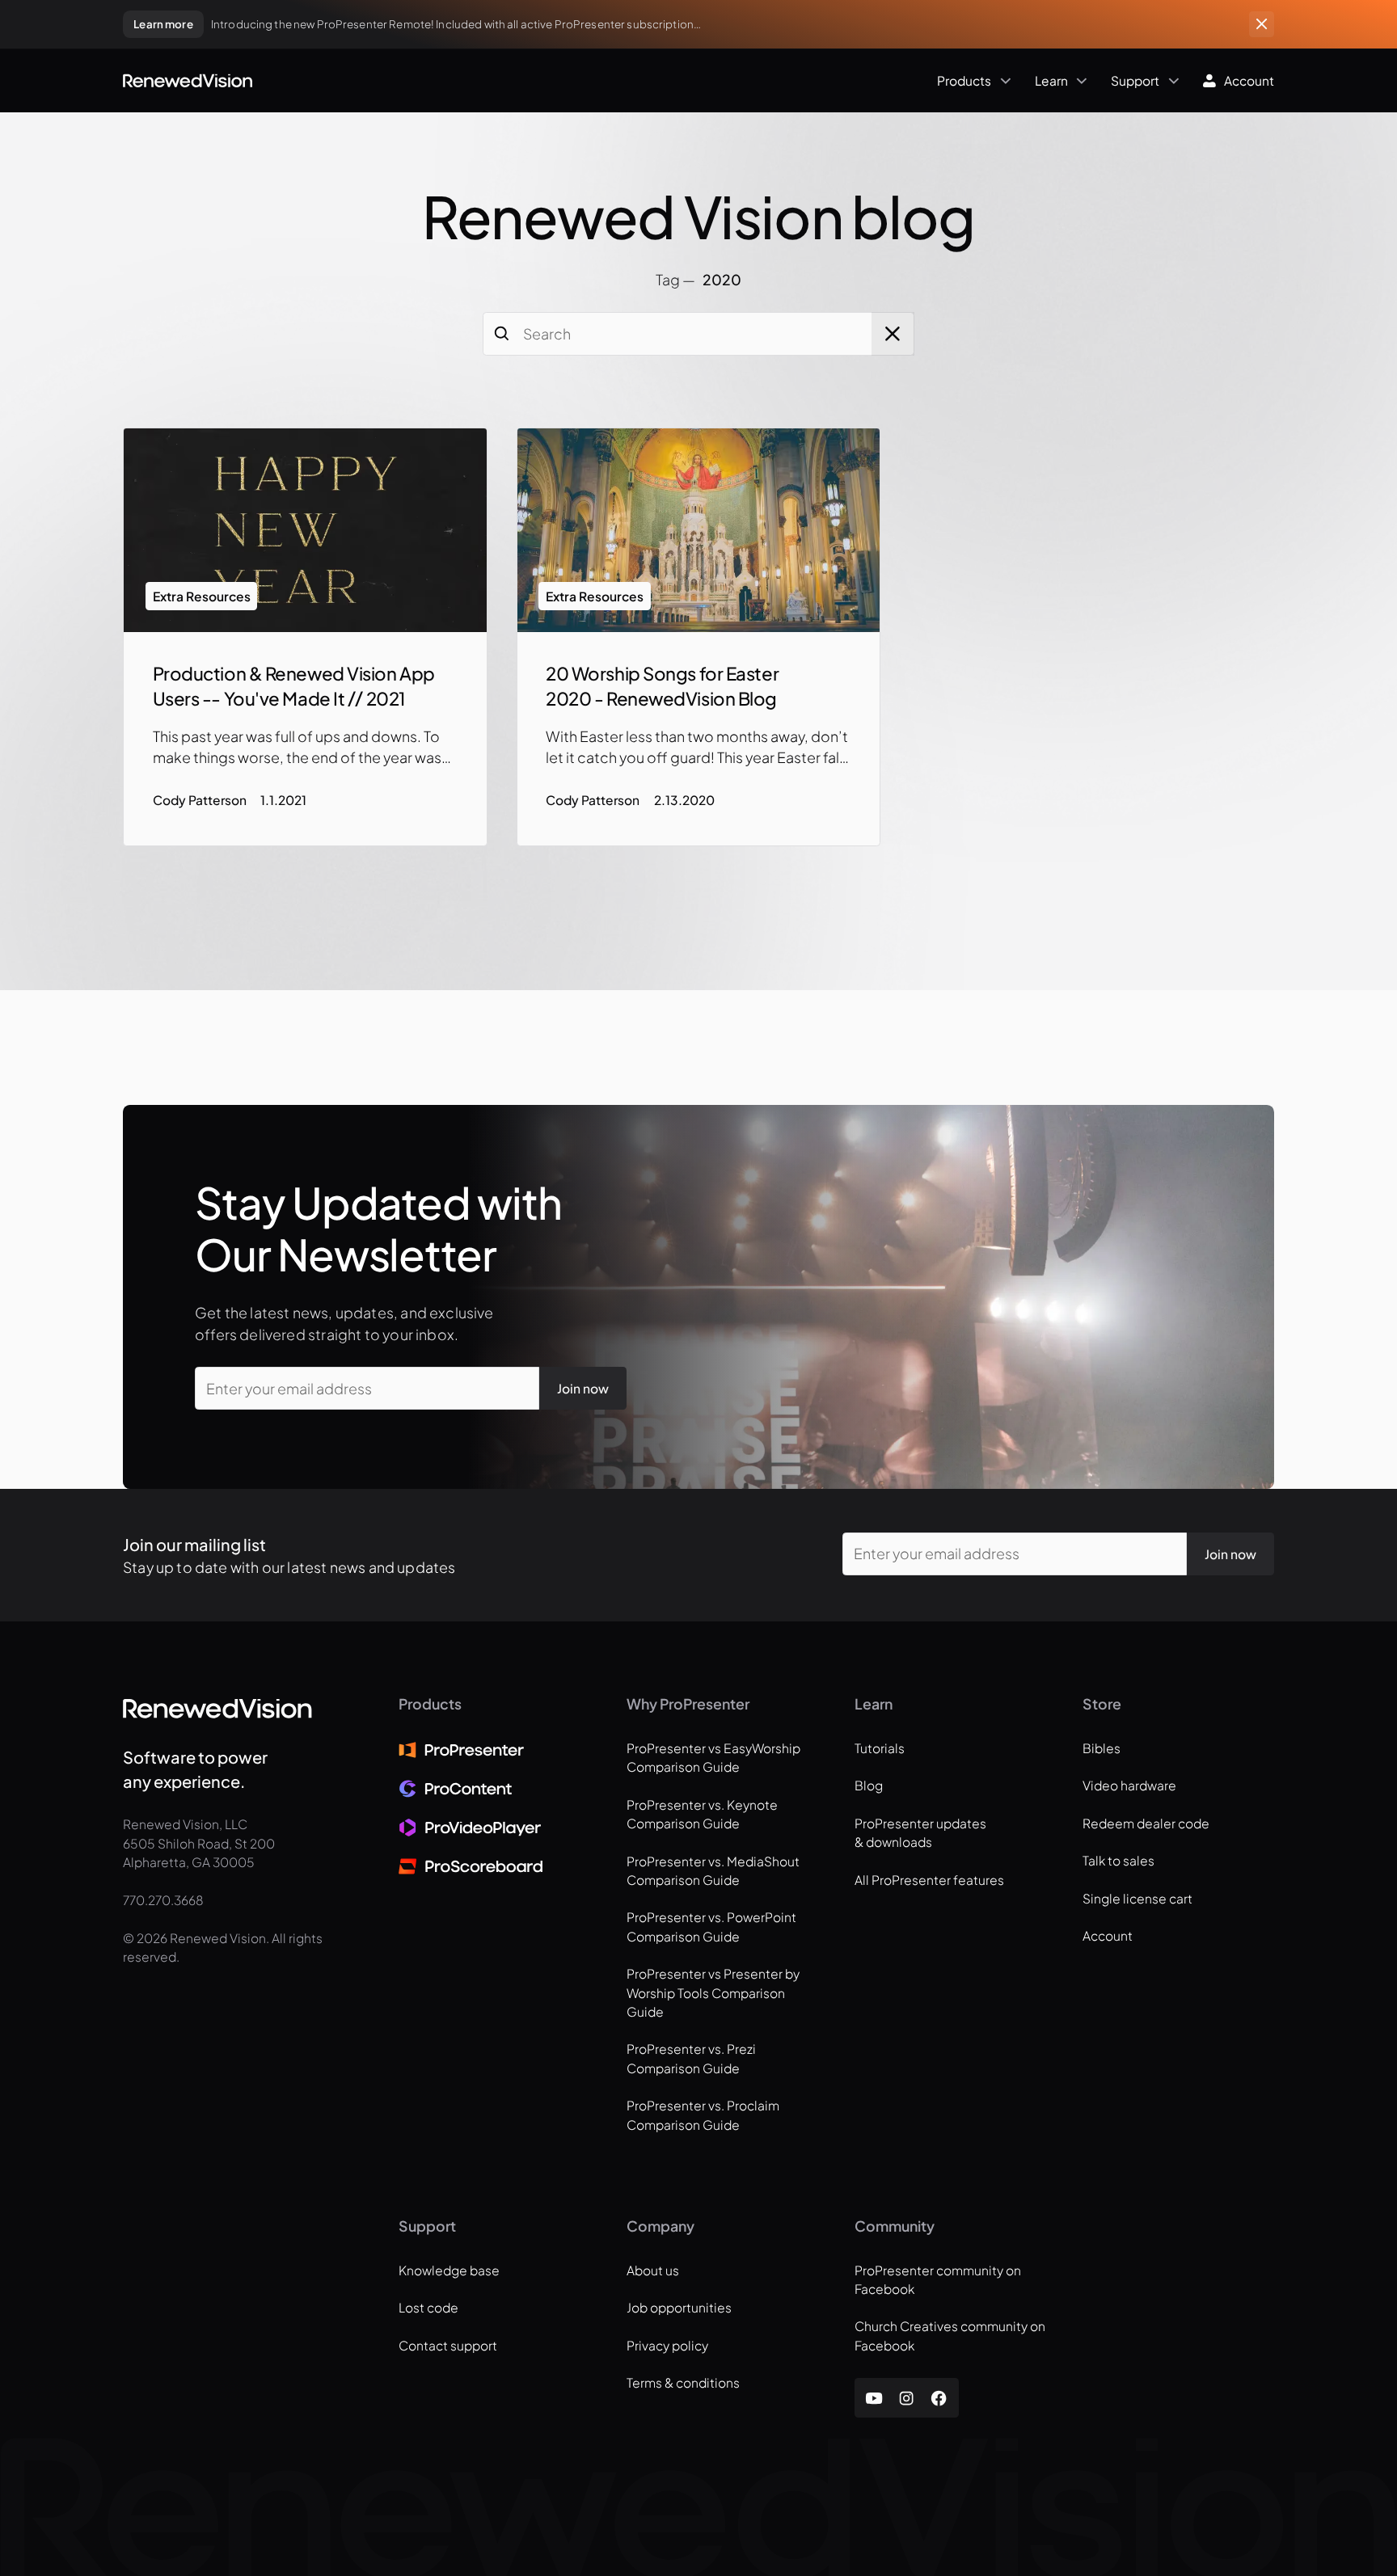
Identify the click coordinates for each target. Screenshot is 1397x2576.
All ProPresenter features (929, 1880)
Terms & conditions (683, 2382)
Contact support (448, 2345)
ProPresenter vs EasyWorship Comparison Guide (713, 1757)
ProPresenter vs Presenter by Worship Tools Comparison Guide (713, 1992)
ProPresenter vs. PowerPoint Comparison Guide (711, 1926)
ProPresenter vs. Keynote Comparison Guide (702, 1814)
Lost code (428, 2307)
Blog (869, 1785)
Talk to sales (1118, 1860)
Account (1108, 1935)
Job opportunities (679, 2307)
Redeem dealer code (1146, 1823)
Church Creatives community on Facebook (950, 2335)
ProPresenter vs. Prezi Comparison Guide (691, 2058)
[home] (188, 81)
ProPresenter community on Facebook (938, 2279)
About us (653, 2270)
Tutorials (880, 1748)
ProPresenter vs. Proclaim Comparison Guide (703, 2114)
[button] (636, 80)
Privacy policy (667, 2345)
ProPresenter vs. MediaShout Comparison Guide (713, 1870)
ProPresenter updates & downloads (920, 1832)
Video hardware (1129, 1785)
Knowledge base (449, 2270)
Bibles (1102, 1748)
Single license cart (1137, 1898)
